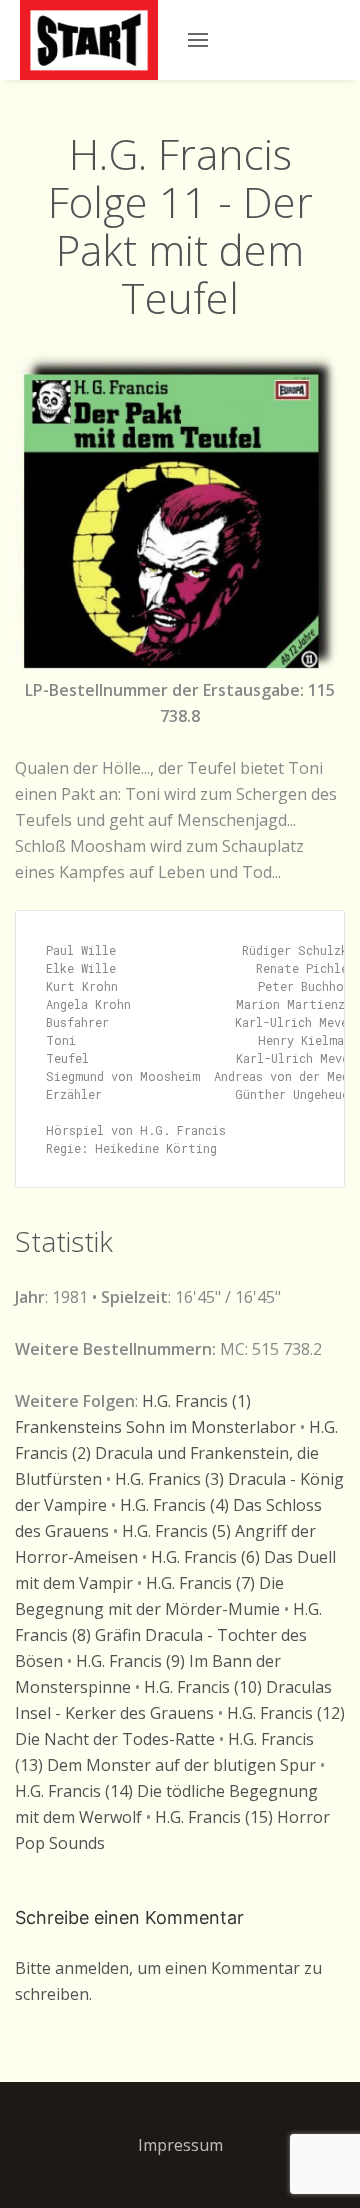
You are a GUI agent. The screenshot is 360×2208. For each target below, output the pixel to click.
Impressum (180, 2145)
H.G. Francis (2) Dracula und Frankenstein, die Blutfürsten (176, 1453)
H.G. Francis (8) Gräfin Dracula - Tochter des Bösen (168, 1635)
